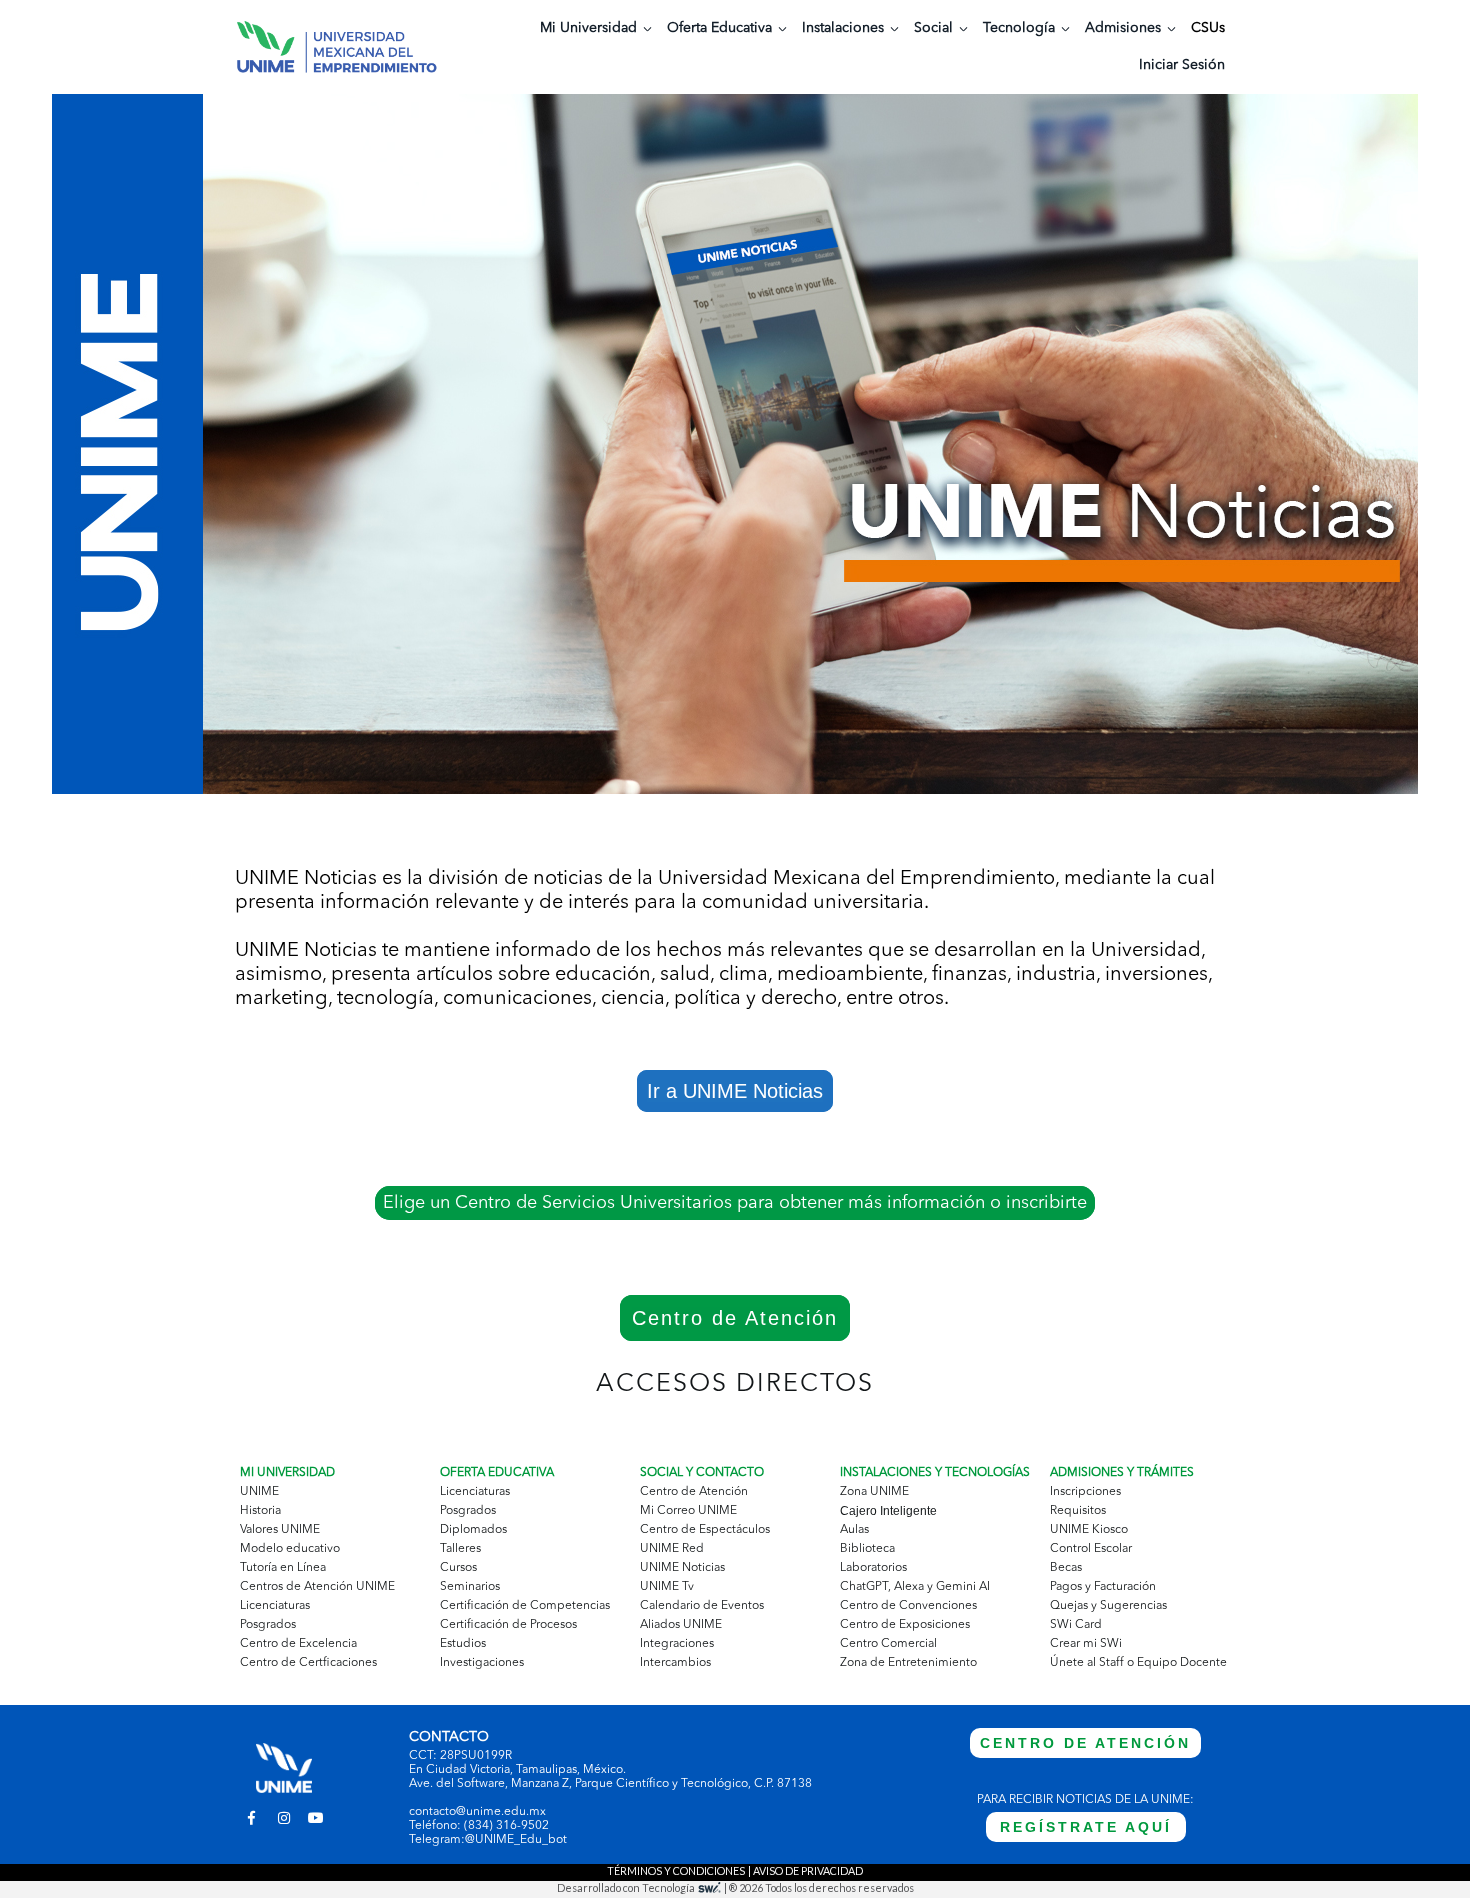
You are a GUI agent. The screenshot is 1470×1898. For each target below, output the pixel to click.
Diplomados (473, 1530)
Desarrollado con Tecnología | (643, 1887)
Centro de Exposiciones (905, 1625)
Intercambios (675, 1663)
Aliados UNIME (681, 1625)
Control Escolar (1091, 1549)
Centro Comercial (888, 1644)
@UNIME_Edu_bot (516, 1840)
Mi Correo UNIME (688, 1511)
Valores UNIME (280, 1530)
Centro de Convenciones (908, 1606)
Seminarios (470, 1587)
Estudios (463, 1644)
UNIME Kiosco (1089, 1530)
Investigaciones (482, 1663)
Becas (1066, 1568)
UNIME (259, 1492)
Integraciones (677, 1644)
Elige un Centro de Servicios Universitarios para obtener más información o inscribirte (735, 1203)
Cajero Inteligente (888, 1511)
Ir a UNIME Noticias (735, 1091)
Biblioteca (867, 1549)
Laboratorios (873, 1568)
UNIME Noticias (682, 1568)
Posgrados (268, 1625)
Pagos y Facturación (1103, 1587)
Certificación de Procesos (508, 1625)
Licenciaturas (275, 1606)
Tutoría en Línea (283, 1568)
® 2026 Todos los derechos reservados (821, 1887)
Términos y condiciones (676, 1870)
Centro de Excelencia (298, 1644)
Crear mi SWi (1086, 1644)
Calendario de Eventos (702, 1606)
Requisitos (1078, 1511)
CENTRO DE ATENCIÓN (1085, 1743)
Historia (260, 1511)
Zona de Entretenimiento (908, 1663)
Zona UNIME (874, 1492)
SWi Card (1076, 1625)
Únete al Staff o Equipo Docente (1138, 1663)
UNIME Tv (667, 1587)
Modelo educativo (290, 1549)
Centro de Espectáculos (705, 1530)
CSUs (1208, 28)
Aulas (854, 1530)
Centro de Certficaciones (308, 1663)
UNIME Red (672, 1549)
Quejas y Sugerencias (1108, 1606)
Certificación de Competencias (525, 1606)
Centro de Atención (735, 1318)
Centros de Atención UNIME (317, 1587)
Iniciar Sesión (1182, 65)
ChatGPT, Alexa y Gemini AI (915, 1587)
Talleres (460, 1549)
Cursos (458, 1568)
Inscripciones (1085, 1492)
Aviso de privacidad (808, 1870)
